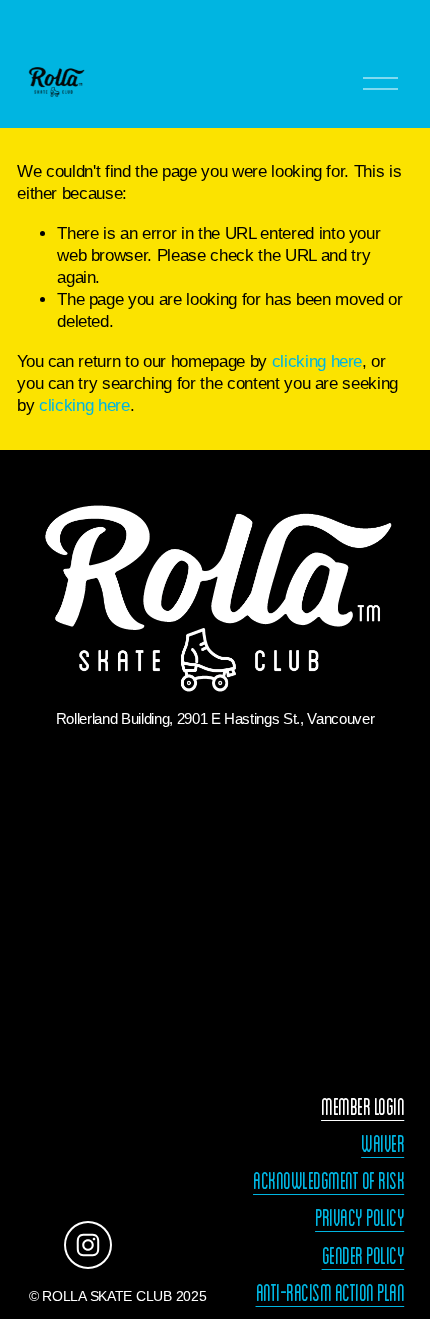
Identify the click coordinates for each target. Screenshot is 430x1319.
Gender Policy (363, 1256)
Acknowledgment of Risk (328, 1181)
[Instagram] (88, 1245)
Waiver (382, 1144)
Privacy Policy (359, 1218)
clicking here (317, 361)
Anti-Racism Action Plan (330, 1293)
